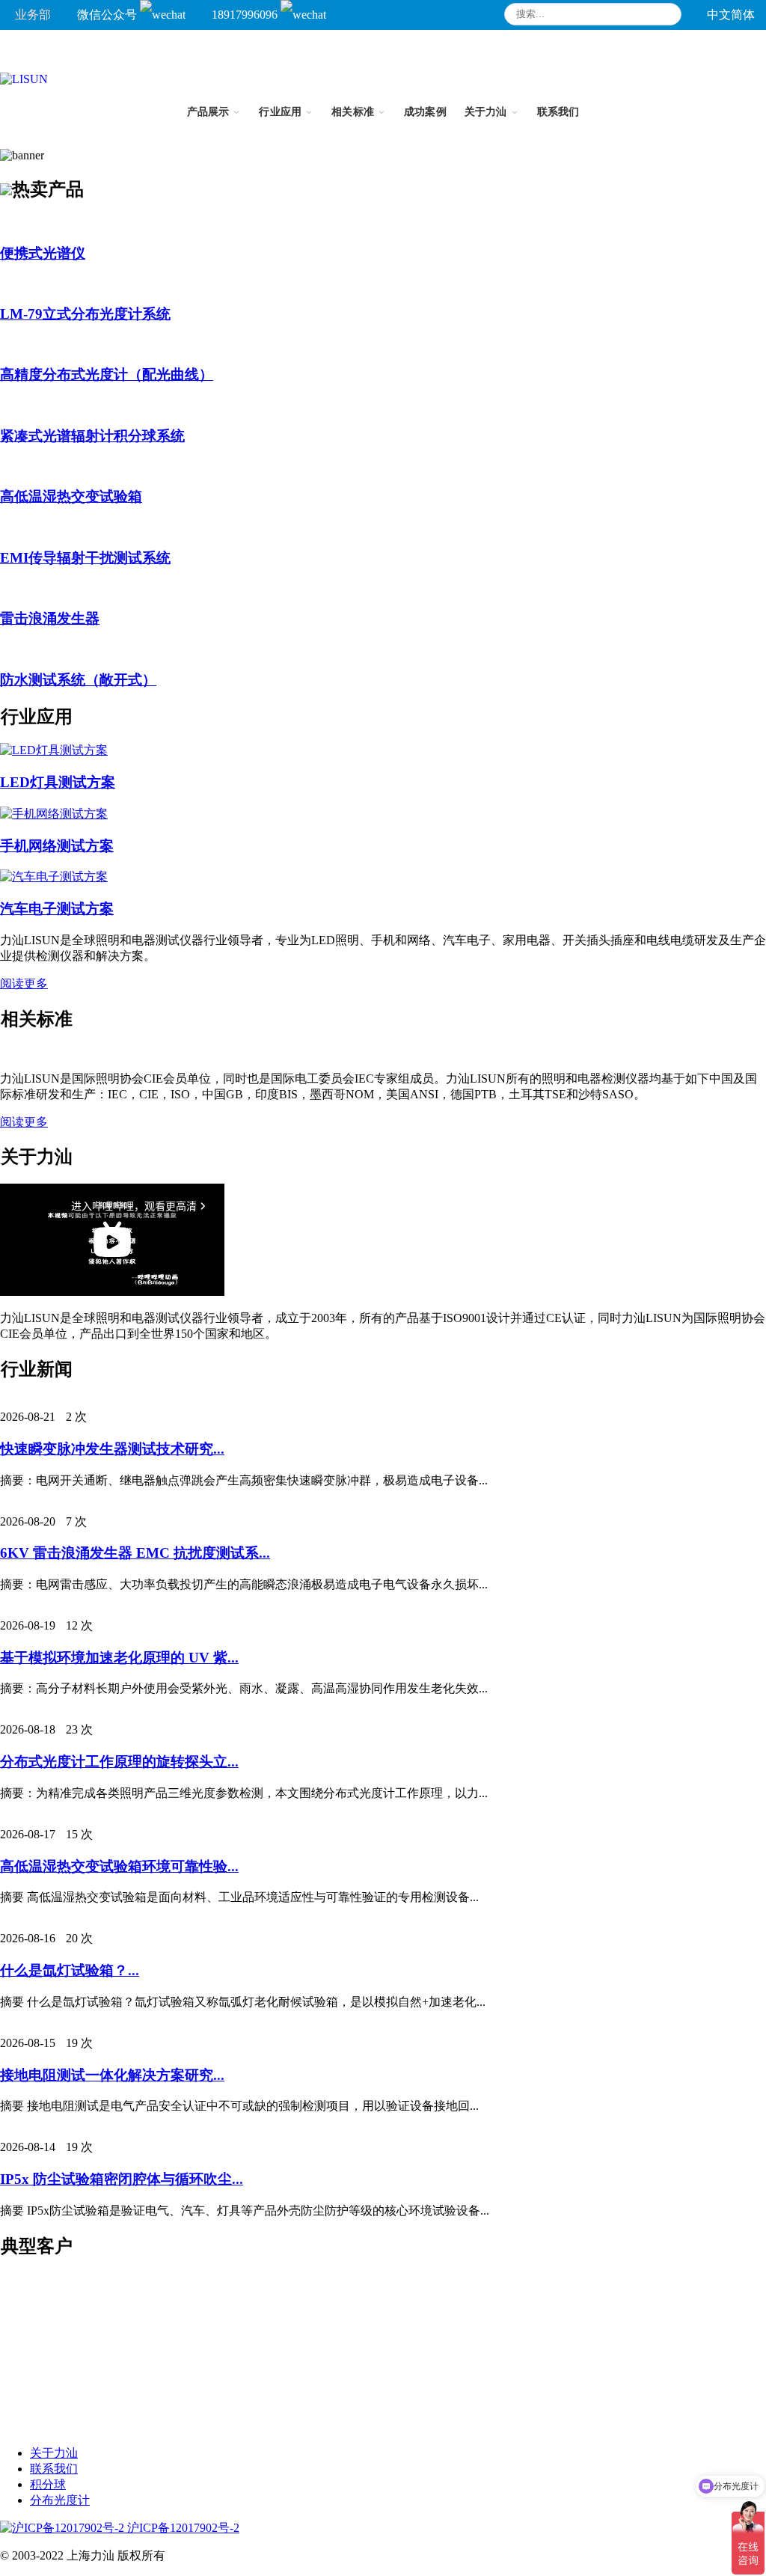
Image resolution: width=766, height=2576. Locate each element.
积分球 (48, 2484)
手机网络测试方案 (57, 846)
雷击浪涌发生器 (50, 618)
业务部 (33, 15)
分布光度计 (60, 2500)
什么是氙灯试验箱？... (70, 1970)
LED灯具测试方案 (58, 782)
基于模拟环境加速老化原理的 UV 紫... (119, 1658)
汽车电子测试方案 (57, 909)
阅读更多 (24, 983)
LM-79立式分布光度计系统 (85, 314)
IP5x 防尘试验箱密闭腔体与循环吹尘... (122, 2179)
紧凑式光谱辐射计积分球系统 (92, 436)
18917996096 (246, 15)
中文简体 (731, 15)
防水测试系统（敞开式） (78, 680)
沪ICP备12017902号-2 (182, 2528)
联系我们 (54, 2469)
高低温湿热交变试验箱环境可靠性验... (119, 1866)
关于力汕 (54, 2453)
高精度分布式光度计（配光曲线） (107, 374)
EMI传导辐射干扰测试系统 (85, 558)
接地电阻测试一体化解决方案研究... (112, 2075)
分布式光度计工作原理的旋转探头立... (119, 1762)
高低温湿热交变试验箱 (71, 496)
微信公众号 (108, 15)
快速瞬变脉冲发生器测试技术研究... (112, 1449)
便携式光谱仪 (43, 253)
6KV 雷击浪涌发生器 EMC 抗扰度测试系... (135, 1553)
